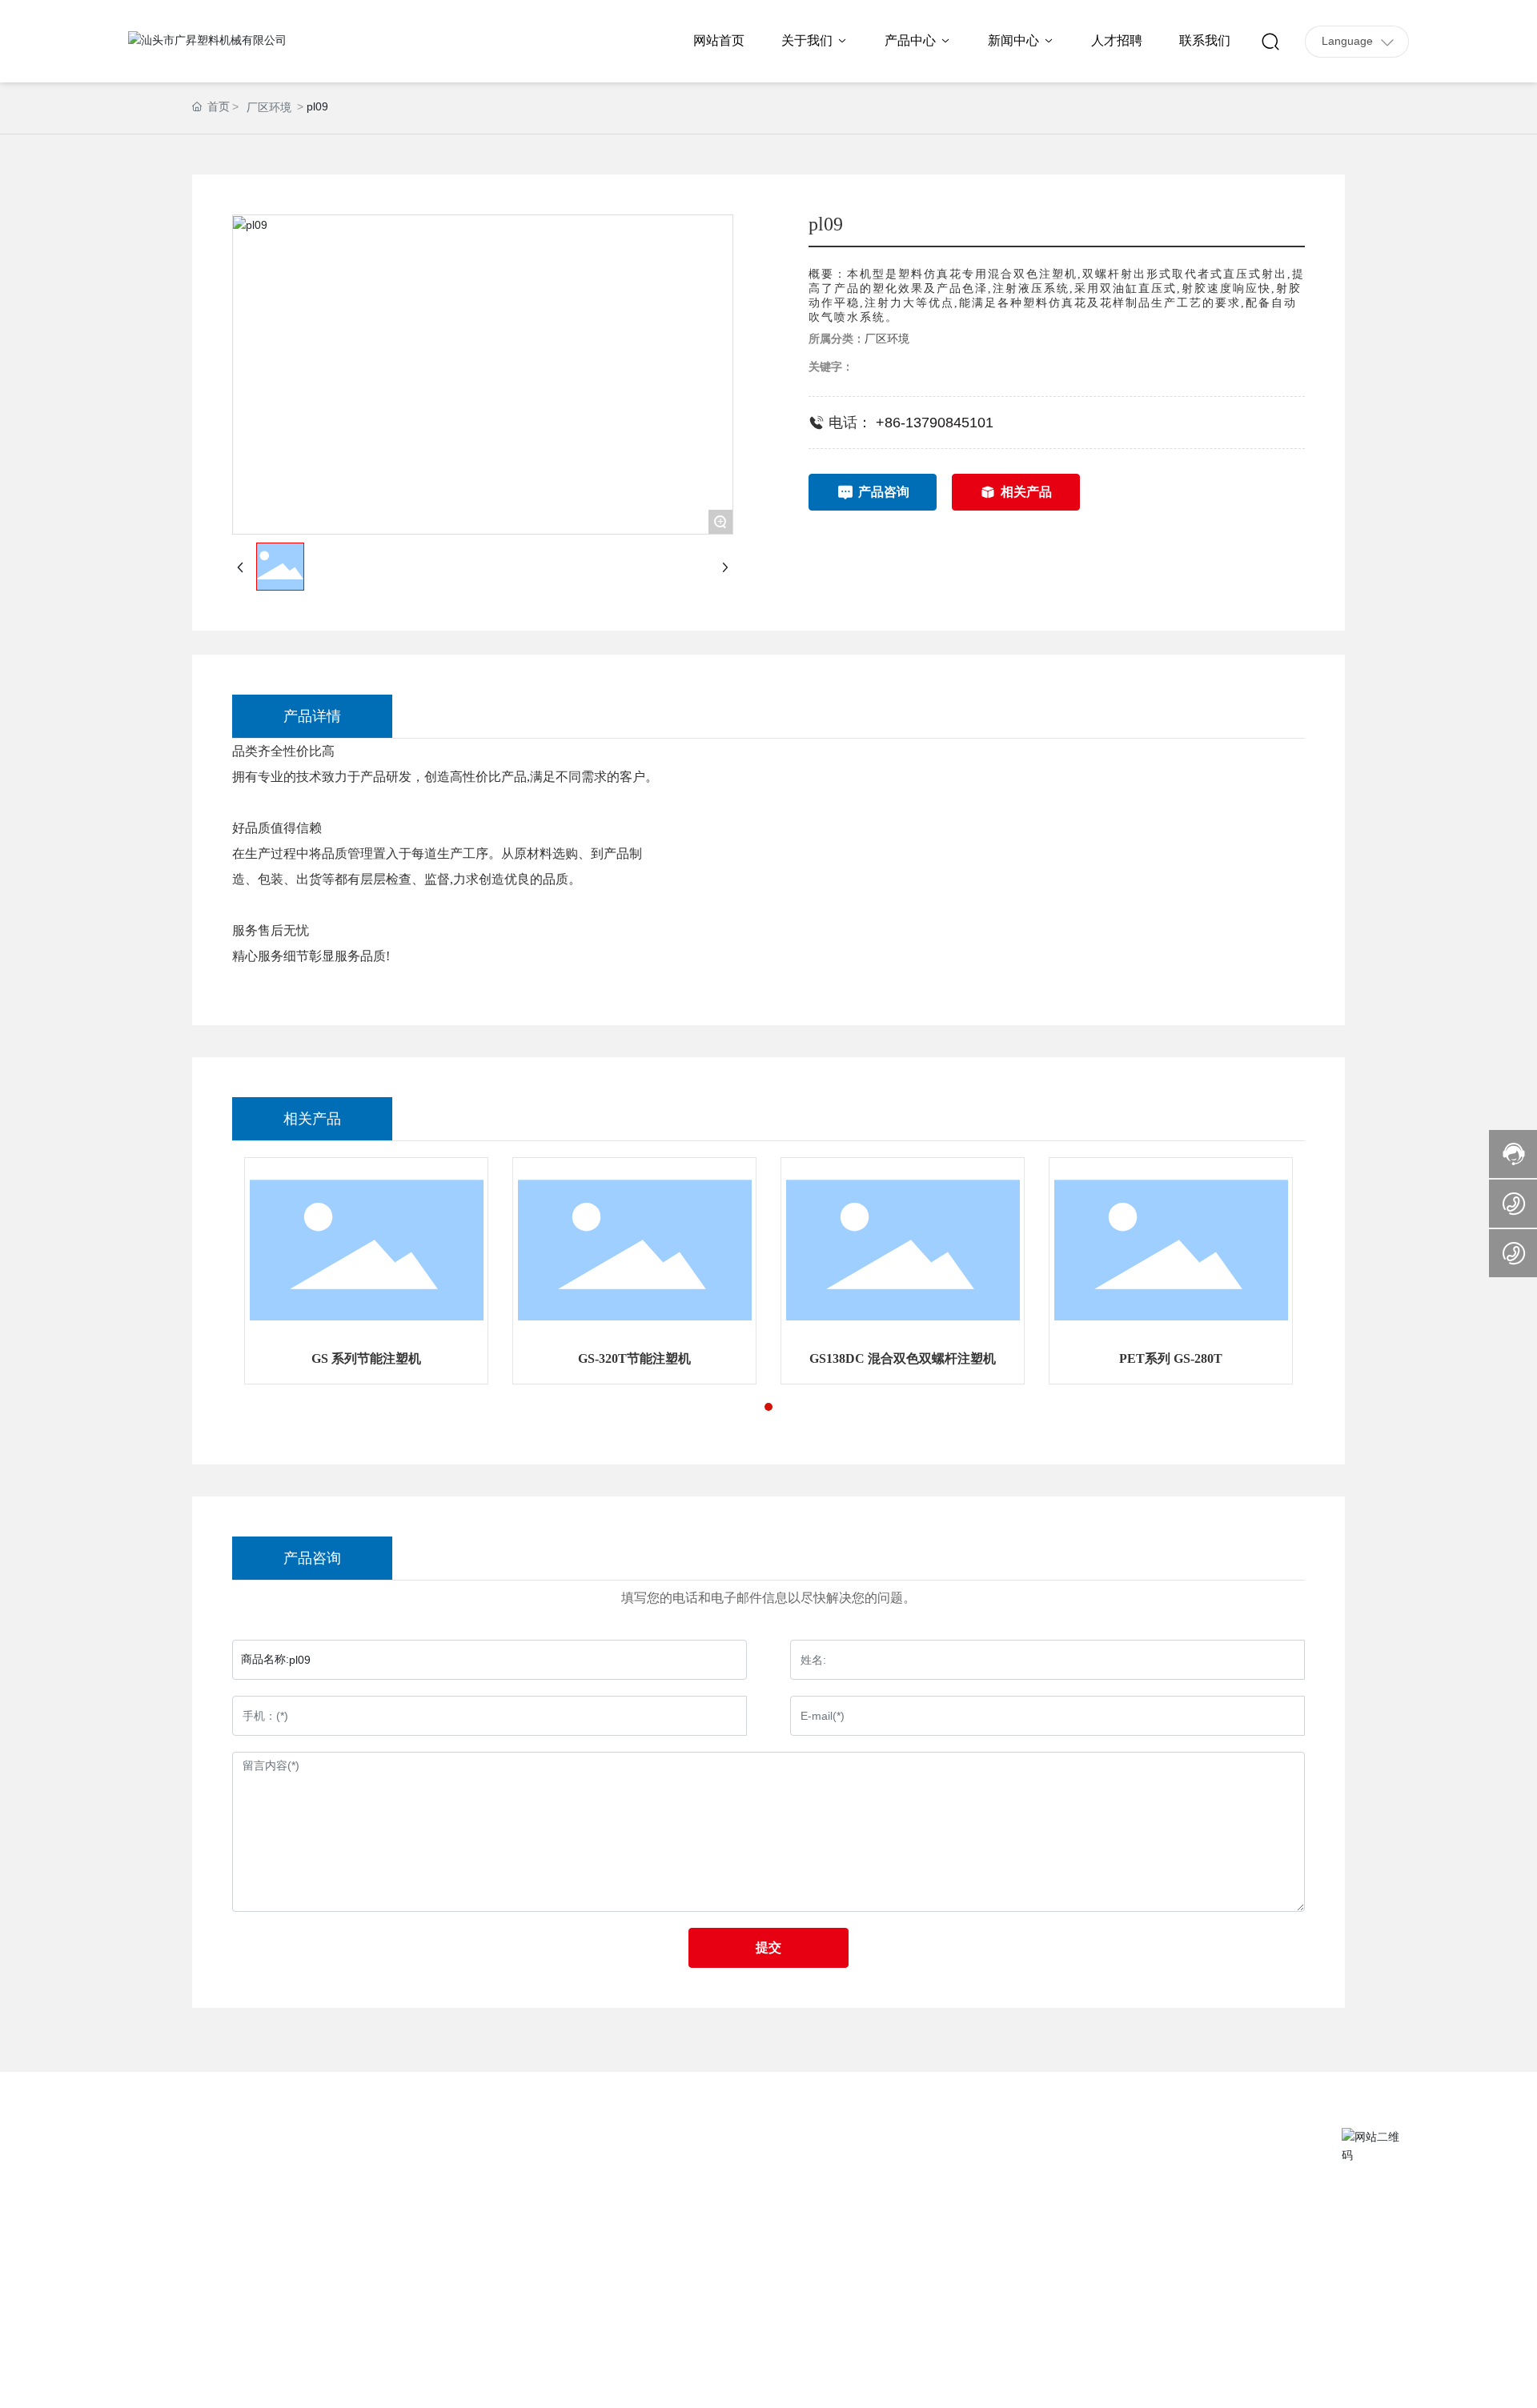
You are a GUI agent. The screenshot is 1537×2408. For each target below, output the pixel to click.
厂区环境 (269, 107)
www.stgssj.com (216, 2268)
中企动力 (1257, 2383)
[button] (768, 1407)
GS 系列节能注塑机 (366, 1358)
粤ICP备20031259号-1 (1105, 2383)
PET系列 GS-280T (1171, 1358)
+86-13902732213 (199, 2223)
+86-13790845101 (937, 423)
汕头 (1290, 2383)
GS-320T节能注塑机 (634, 1358)
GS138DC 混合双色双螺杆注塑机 (903, 1358)
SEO (1322, 2383)
